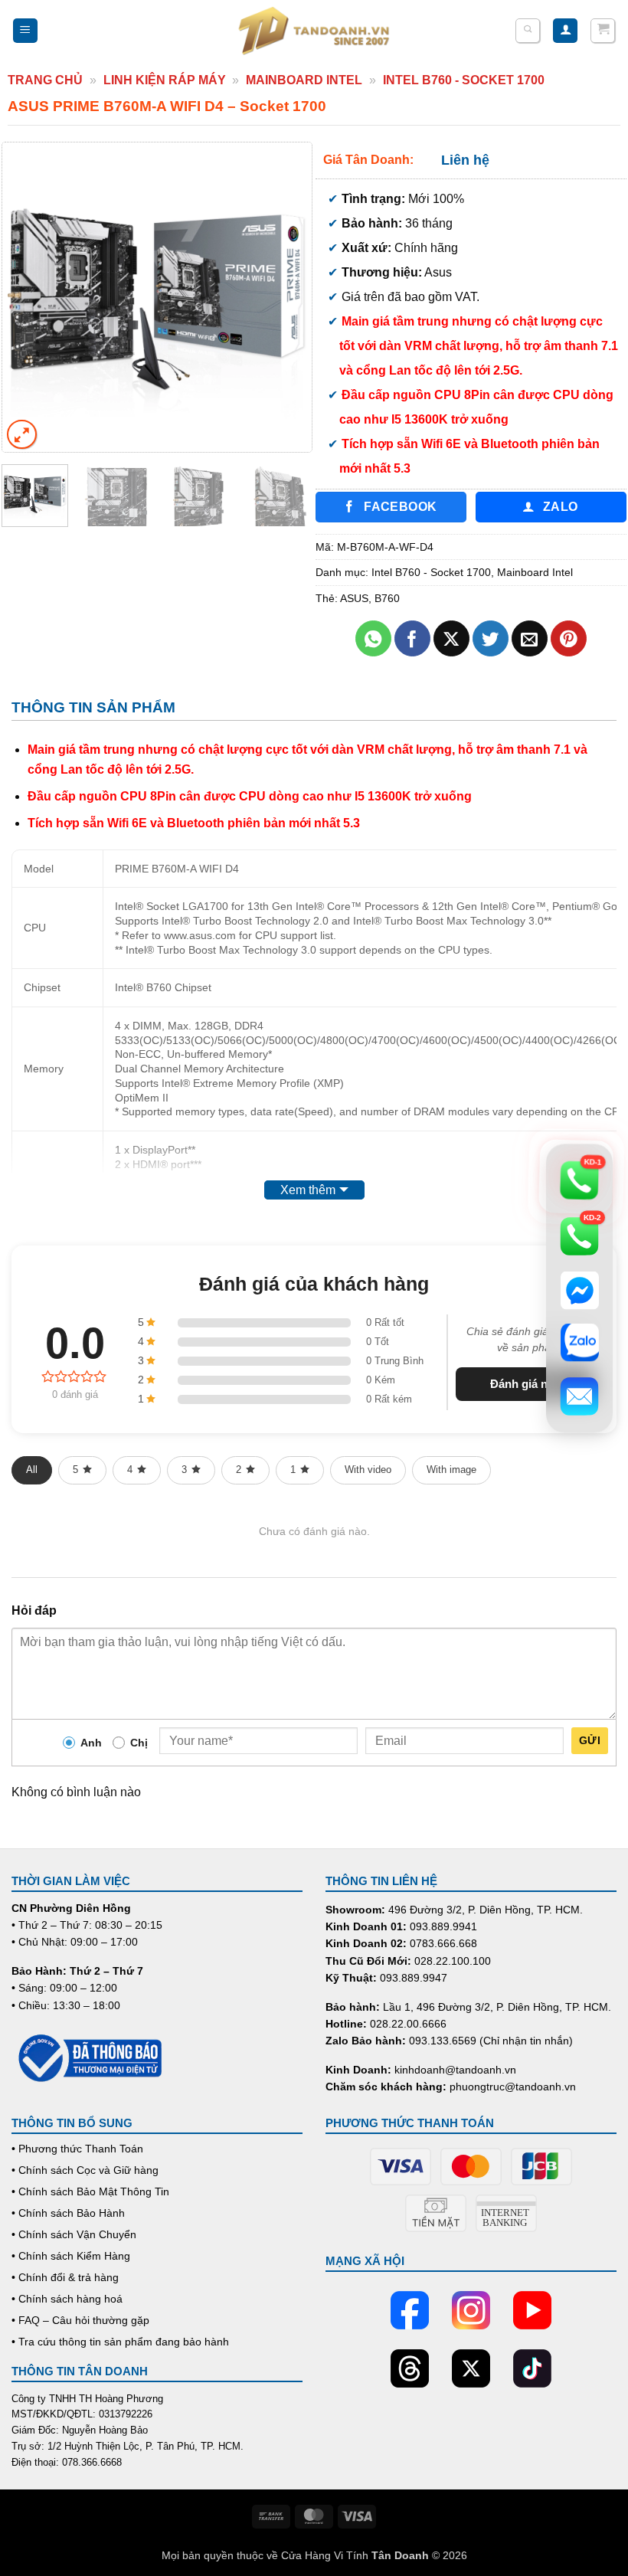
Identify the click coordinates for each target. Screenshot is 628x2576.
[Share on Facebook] (412, 638)
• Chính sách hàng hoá (67, 2299)
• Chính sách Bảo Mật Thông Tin (90, 2191)
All (32, 1470)
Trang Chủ (45, 80)
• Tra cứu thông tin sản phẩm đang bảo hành (120, 2342)
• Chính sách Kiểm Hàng (71, 2256)
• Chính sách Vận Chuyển (74, 2234)
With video (368, 1470)
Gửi (590, 1740)
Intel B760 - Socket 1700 (464, 80)
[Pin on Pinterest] (569, 638)
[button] (25, 31)
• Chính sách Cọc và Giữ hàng (85, 2170)
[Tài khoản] (565, 31)
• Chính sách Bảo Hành (68, 2213)
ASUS (354, 598)
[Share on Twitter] (491, 638)
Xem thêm (308, 1190)
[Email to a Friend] (530, 638)
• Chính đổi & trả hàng (65, 2277)
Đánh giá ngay (528, 1384)
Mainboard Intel (304, 80)
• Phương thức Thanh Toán (77, 2149)
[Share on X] (451, 638)
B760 (387, 598)
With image (451, 1470)
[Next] (286, 298)
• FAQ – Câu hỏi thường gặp (80, 2320)
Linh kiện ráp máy (165, 80)
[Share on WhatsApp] (373, 638)
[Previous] (28, 298)
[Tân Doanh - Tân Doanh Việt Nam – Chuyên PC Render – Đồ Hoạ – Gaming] (314, 31)
